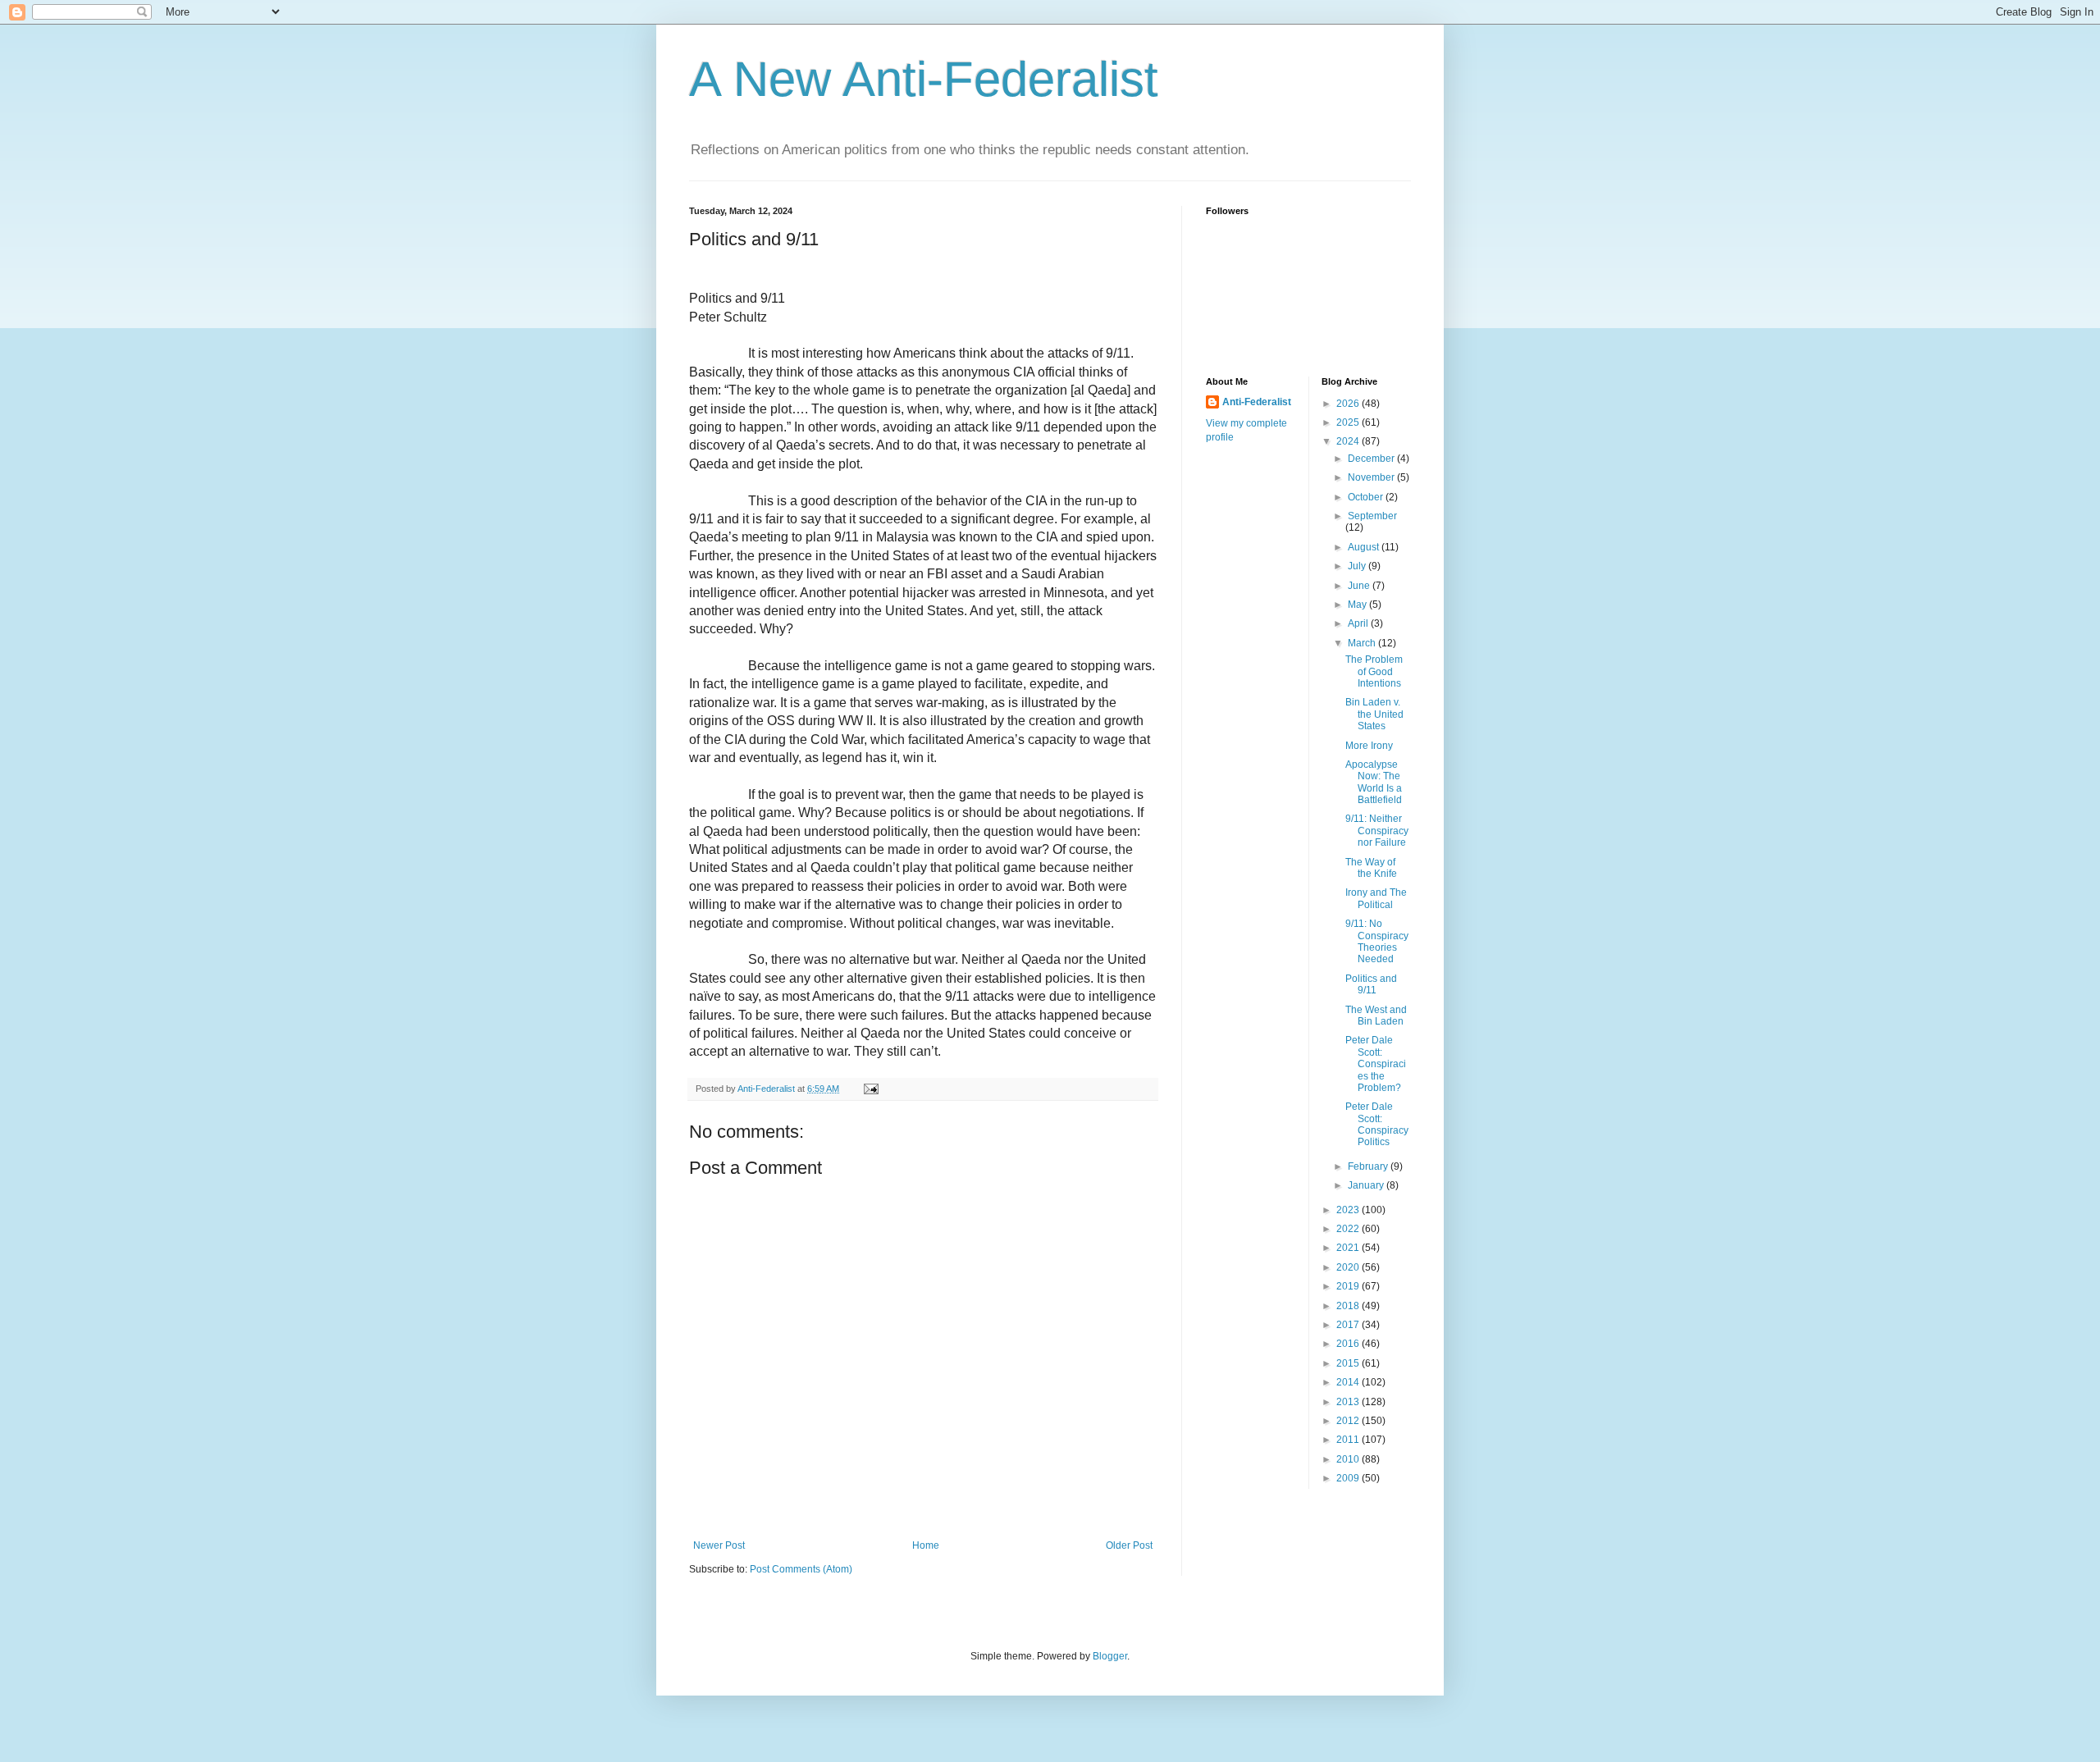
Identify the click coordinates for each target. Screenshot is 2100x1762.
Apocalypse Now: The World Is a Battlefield (1374, 782)
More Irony (1369, 746)
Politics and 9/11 (1371, 984)
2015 (1349, 1363)
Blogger (1110, 1656)
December (1372, 459)
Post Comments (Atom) (801, 1569)
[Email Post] (870, 1089)
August (1365, 547)
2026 (1349, 404)
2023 (1349, 1210)
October (1367, 497)
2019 (1349, 1286)
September (1372, 516)
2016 (1349, 1344)
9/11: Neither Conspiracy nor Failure (1377, 831)
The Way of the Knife (1371, 868)
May (1358, 605)
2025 (1349, 422)
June (1360, 586)
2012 (1349, 1421)
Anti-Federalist (1257, 402)
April (1359, 623)
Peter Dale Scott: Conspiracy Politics (1377, 1124)
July (1358, 566)
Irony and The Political (1376, 898)
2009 (1349, 1478)
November (1372, 477)
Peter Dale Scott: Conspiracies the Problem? (1376, 1064)
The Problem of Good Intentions (1374, 671)
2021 (1349, 1248)
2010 (1349, 1459)
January (1367, 1185)
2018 (1349, 1306)
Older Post (1129, 1545)
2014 (1349, 1382)
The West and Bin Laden (1376, 1016)
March (1363, 643)
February (1369, 1166)
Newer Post (719, 1545)
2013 (1349, 1402)
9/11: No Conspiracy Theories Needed (1377, 941)
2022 (1349, 1229)
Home (926, 1545)
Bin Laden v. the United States (1374, 714)
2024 (1349, 441)
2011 (1349, 1440)
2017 (1349, 1325)
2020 (1349, 1267)
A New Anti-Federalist (924, 79)
